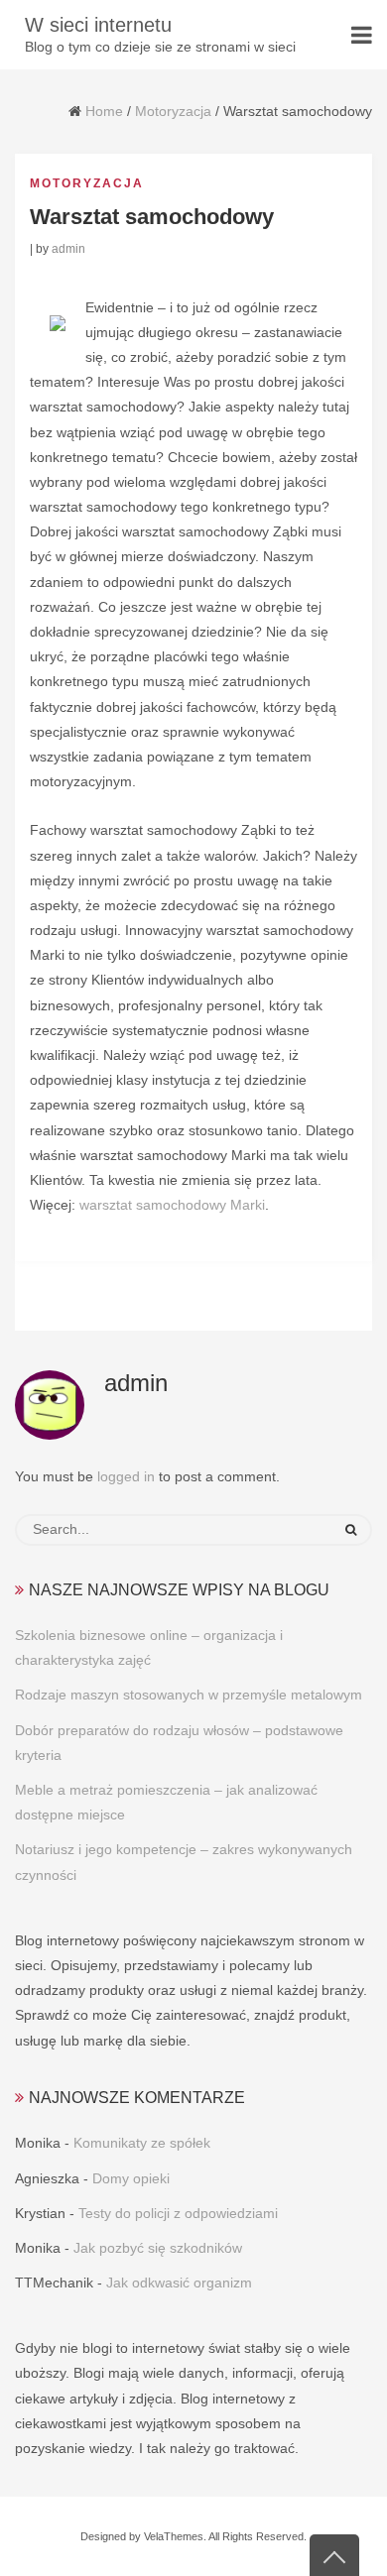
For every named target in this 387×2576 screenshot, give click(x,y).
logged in (126, 1476)
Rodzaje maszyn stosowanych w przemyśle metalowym (189, 1695)
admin (68, 249)
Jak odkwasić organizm (179, 2283)
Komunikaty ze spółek (142, 2143)
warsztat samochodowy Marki (172, 1205)
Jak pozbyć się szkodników (158, 2248)
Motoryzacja (173, 111)
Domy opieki (131, 2178)
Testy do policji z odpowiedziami (178, 2213)
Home (104, 111)
